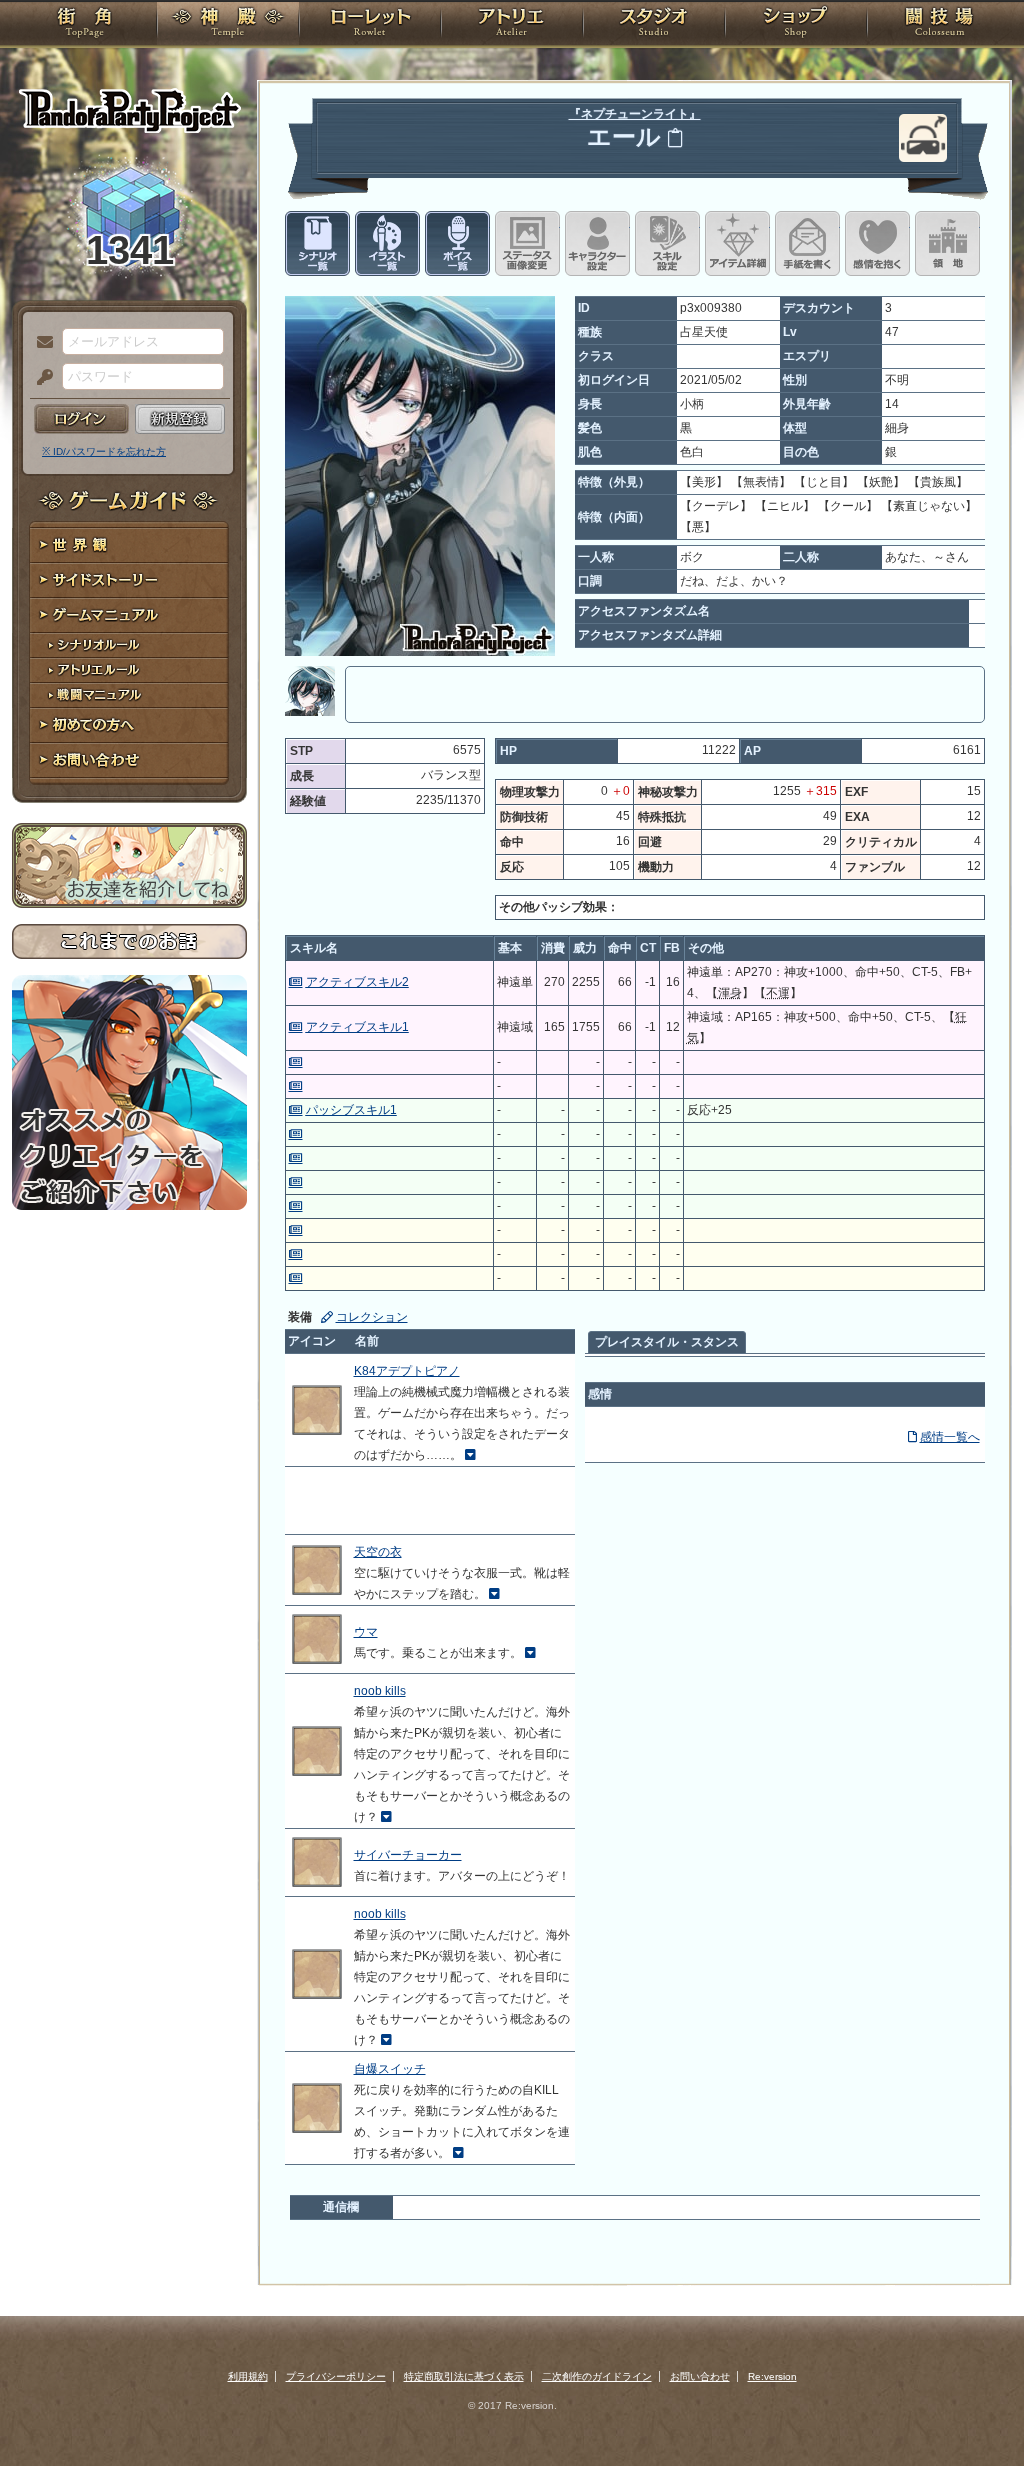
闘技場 (939, 25)
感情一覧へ (950, 1437)
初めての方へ (129, 725)
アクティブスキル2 (357, 982)
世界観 (129, 545)
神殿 (228, 25)
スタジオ (654, 25)
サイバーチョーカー (408, 1855)
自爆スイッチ (390, 2069)
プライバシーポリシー (336, 2376)
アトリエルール (129, 670)
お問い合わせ (129, 760)
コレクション (372, 1317)
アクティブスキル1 (357, 1027)
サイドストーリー (129, 580)
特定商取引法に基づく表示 (464, 2376)
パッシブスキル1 (351, 1110)
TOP (84, 25)
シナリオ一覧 (317, 243)
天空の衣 (378, 1552)
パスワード (40, 378)
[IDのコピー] (675, 137)
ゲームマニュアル (129, 615)
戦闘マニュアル (129, 695)
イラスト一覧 (387, 243)
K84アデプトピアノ (407, 1371)
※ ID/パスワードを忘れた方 (104, 451)
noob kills (380, 1691)
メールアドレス (40, 343)
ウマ (366, 1632)
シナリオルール (129, 645)
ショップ (796, 25)
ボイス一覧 (457, 243)
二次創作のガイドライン (597, 2376)
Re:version (772, 2376)
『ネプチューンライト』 (635, 114)
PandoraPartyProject (129, 110)
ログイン (81, 419)
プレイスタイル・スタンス (667, 1342)
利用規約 (248, 2376)
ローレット (370, 25)
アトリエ (512, 25)
